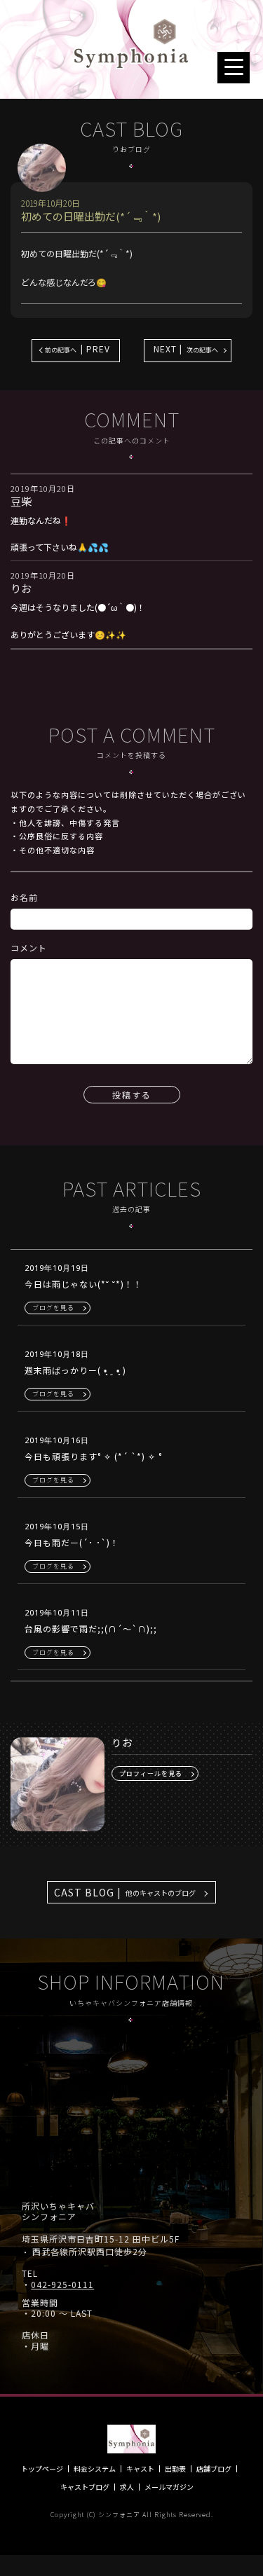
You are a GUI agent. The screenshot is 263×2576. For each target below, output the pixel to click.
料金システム (95, 2469)
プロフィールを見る (151, 1773)
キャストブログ (85, 2487)
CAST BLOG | (125, 1892)
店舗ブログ (214, 2469)
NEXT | (186, 349)
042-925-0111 (62, 2285)
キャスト (140, 2469)
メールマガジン (169, 2487)
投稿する (132, 1095)
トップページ (42, 2469)
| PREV (77, 349)
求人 (127, 2487)
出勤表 (175, 2469)
